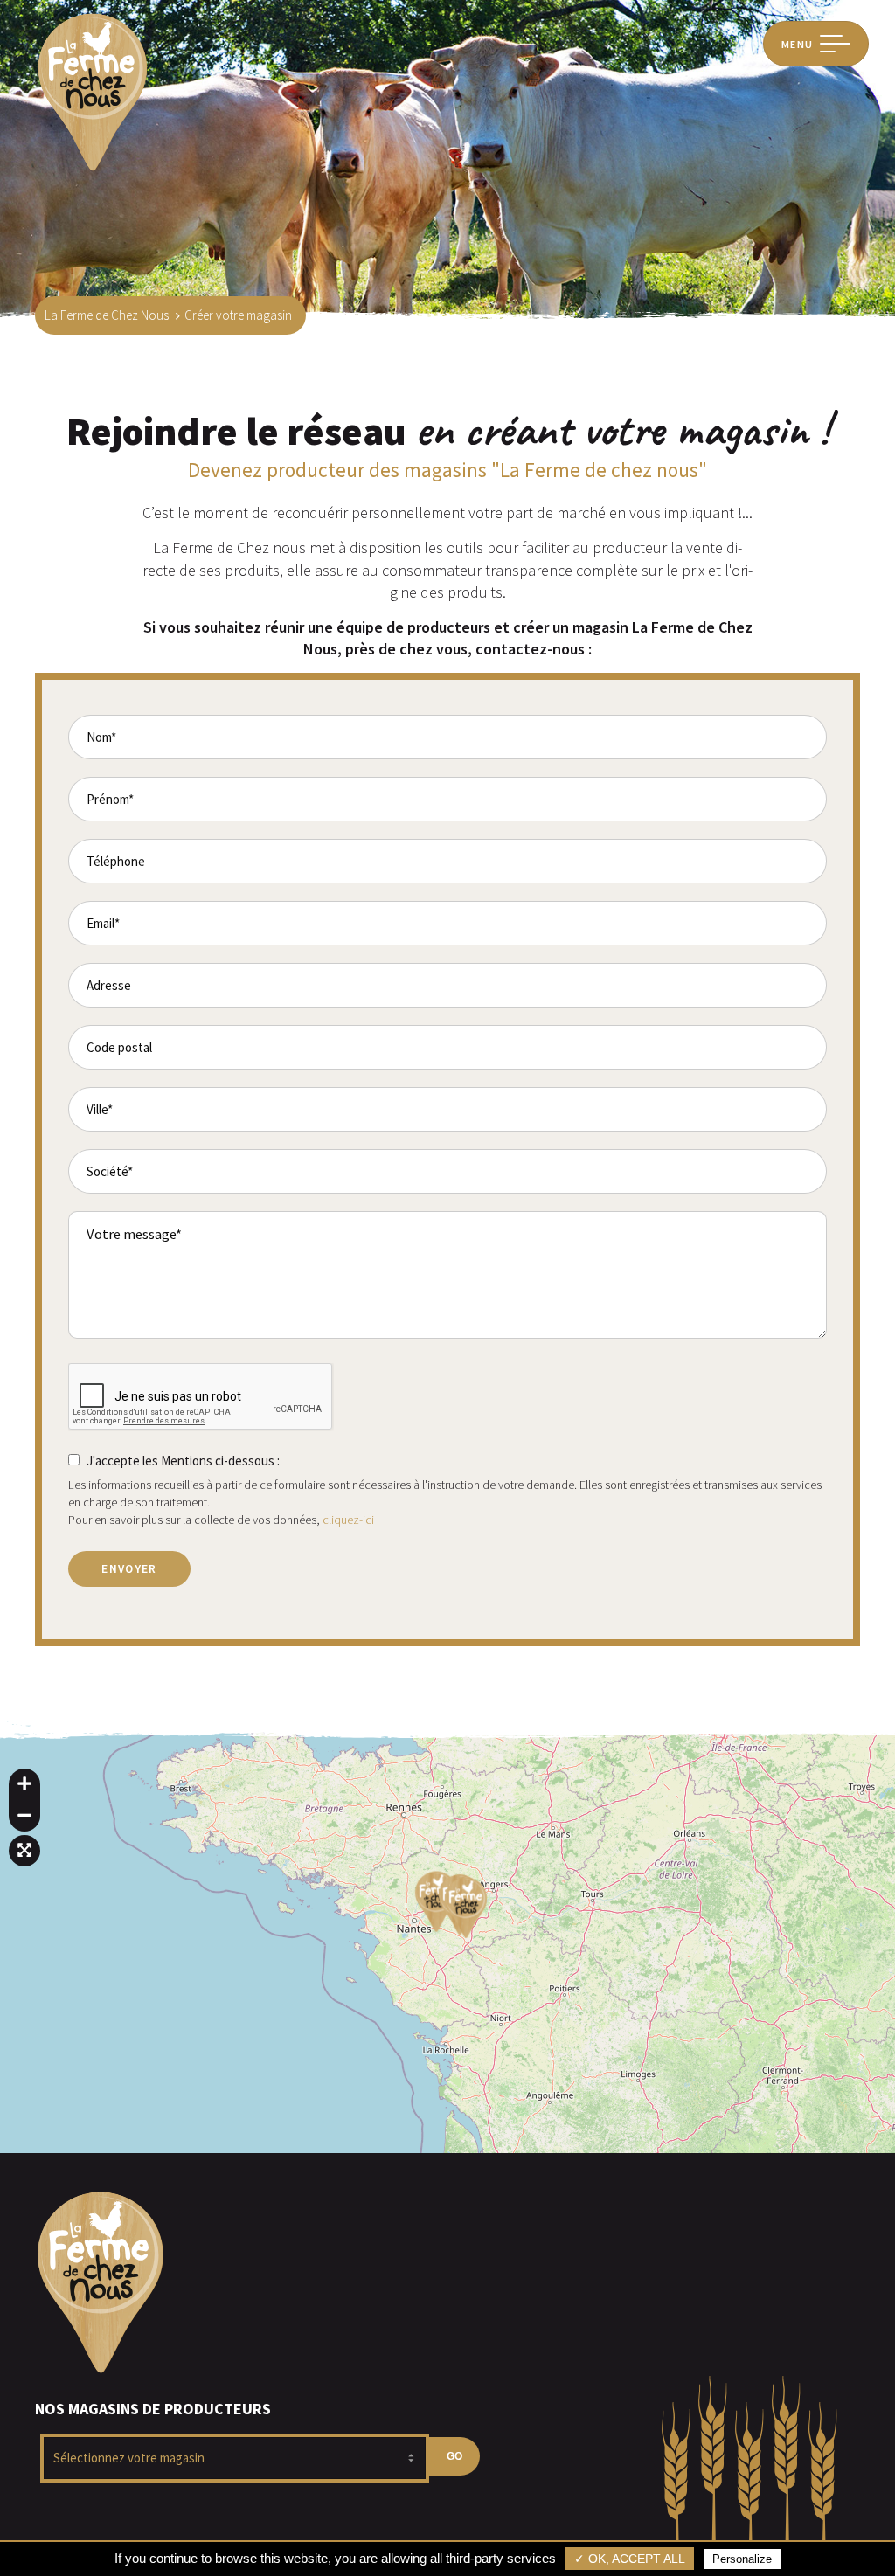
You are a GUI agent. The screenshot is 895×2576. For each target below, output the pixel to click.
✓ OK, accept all (630, 2559)
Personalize (742, 2559)
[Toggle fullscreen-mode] (24, 1851)
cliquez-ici (348, 1520)
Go (454, 2456)
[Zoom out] (24, 1816)
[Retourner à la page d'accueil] (93, 169)
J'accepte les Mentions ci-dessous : (183, 1461)
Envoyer (129, 1569)
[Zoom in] (24, 1784)
